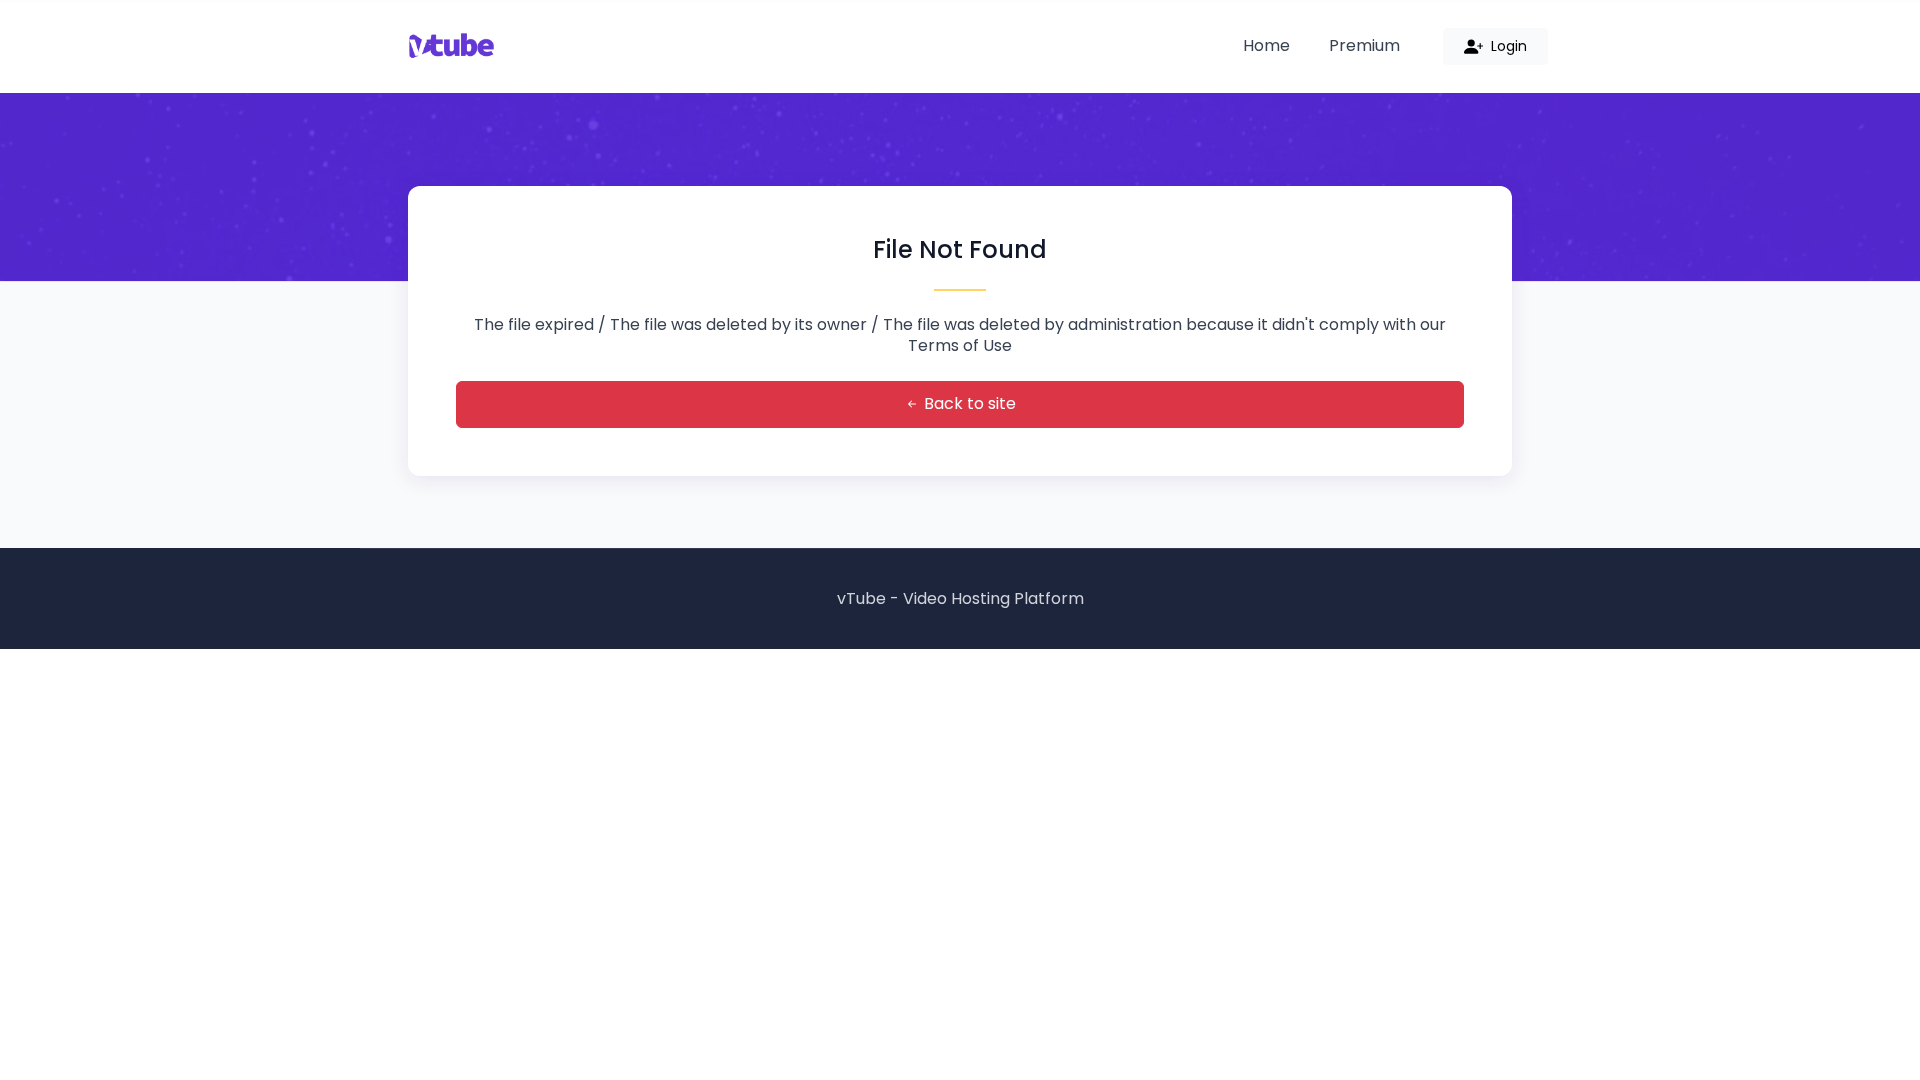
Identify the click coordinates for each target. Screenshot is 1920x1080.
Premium (1364, 45)
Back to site (968, 403)
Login (1507, 46)
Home (1266, 45)
